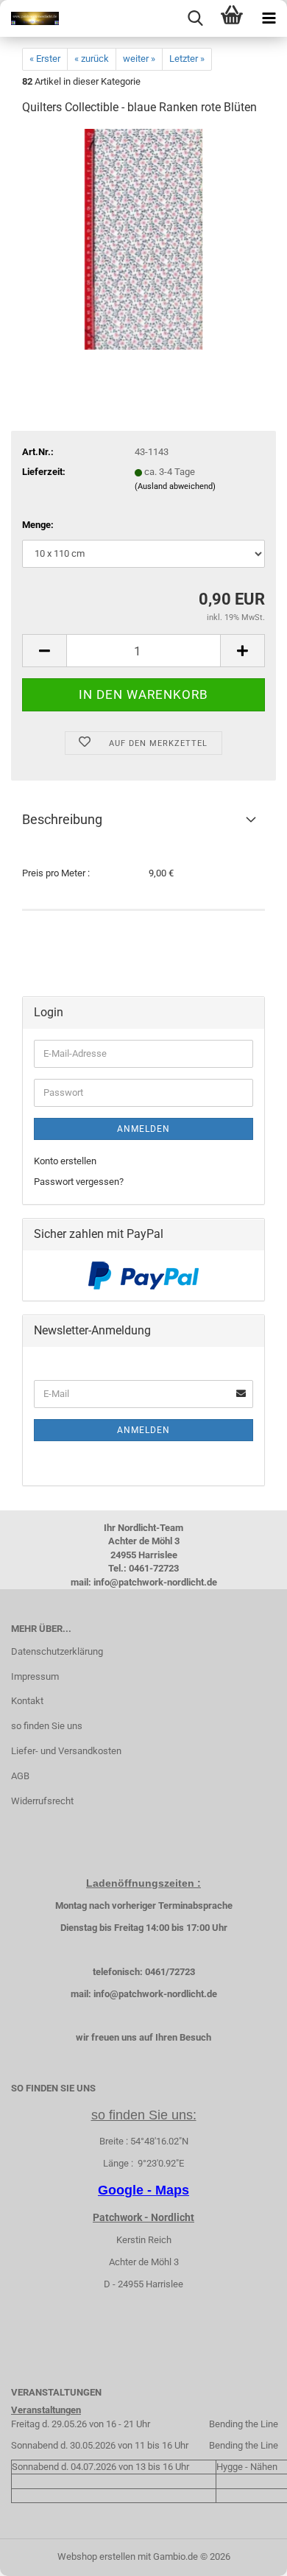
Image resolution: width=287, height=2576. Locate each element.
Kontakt (27, 1701)
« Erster (45, 59)
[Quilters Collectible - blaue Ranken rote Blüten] (143, 239)
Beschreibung (62, 819)
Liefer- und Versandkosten (66, 1751)
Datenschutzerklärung (57, 1651)
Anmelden (143, 1129)
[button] (44, 651)
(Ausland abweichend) (175, 486)
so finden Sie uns (47, 1726)
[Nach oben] (247, 2554)
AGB (20, 1776)
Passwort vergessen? (79, 1182)
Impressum (35, 1676)
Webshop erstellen (96, 2556)
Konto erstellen (65, 1161)
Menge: (38, 525)
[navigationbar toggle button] (269, 18)
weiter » (139, 59)
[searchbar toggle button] (195, 18)
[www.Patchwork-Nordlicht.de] (29, 18)
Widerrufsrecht (42, 1801)
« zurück (92, 59)
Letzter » (187, 59)
